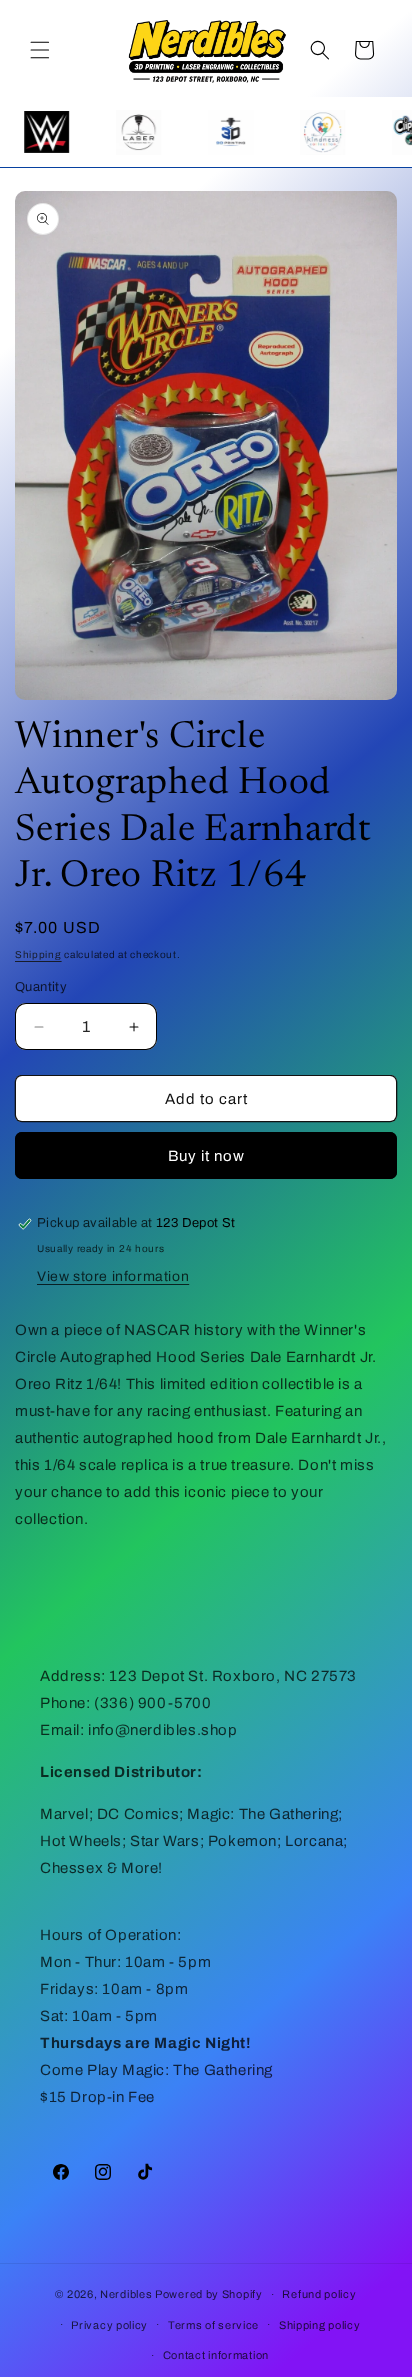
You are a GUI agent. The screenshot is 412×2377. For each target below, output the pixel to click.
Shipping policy (320, 2325)
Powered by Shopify (209, 2294)
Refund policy (319, 2294)
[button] (40, 50)
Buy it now (206, 1156)
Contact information (216, 2355)
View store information (113, 1276)
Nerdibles (126, 2294)
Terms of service (213, 2325)
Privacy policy (109, 2325)
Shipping (38, 954)
